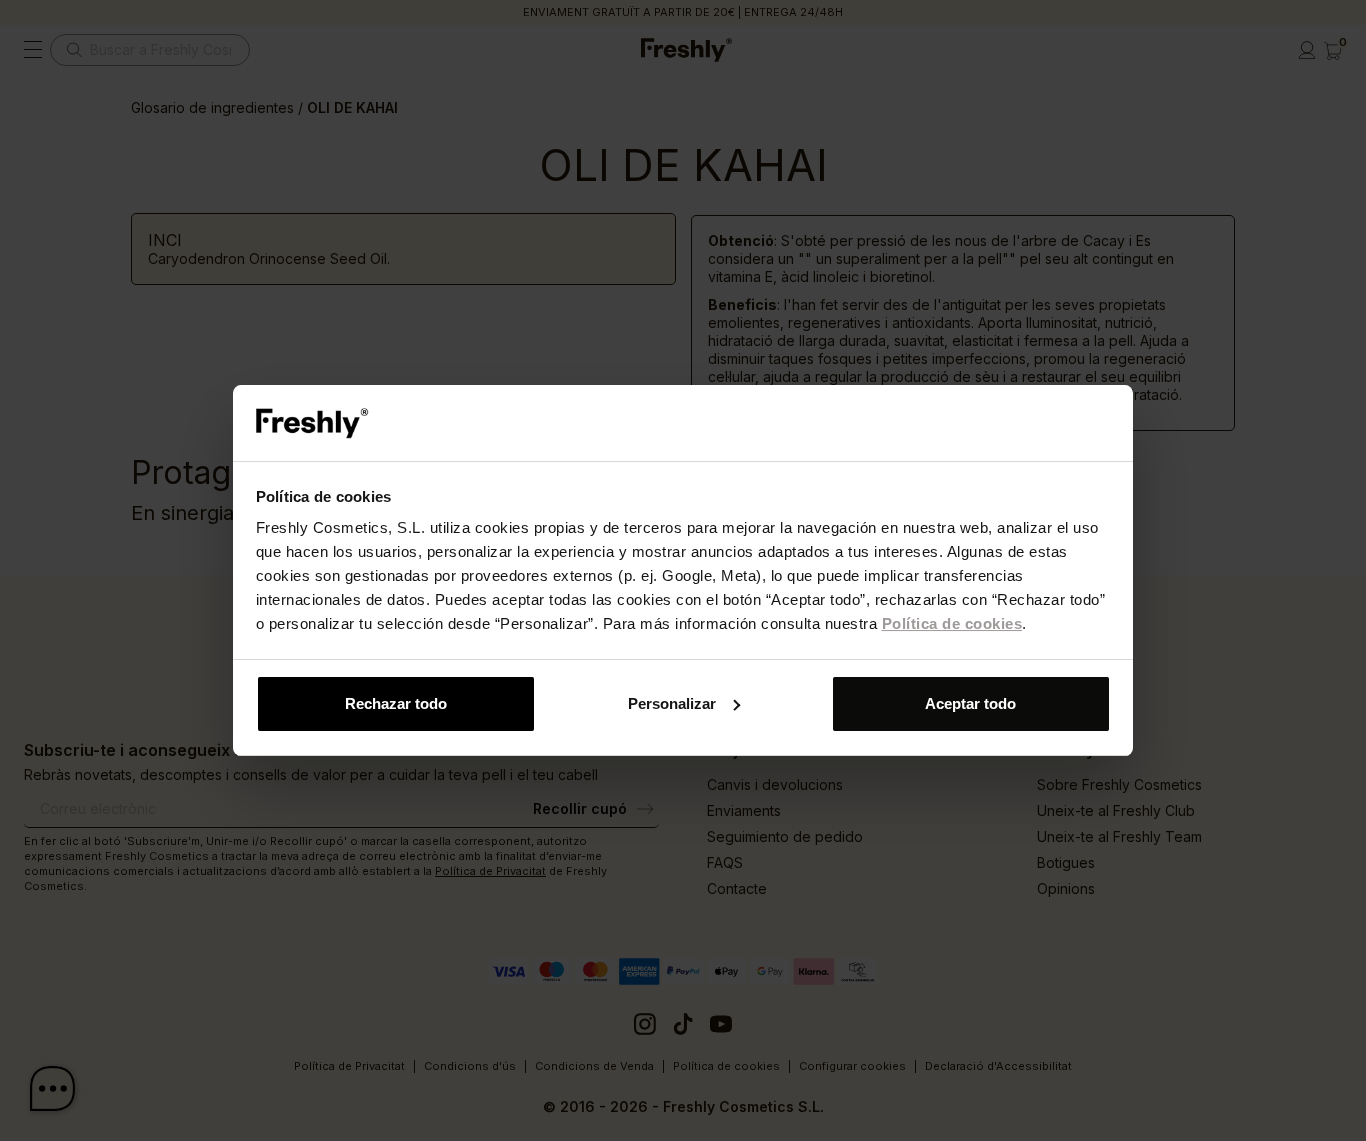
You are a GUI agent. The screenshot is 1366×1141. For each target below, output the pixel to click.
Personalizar (672, 703)
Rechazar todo (396, 703)
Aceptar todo (970, 703)
